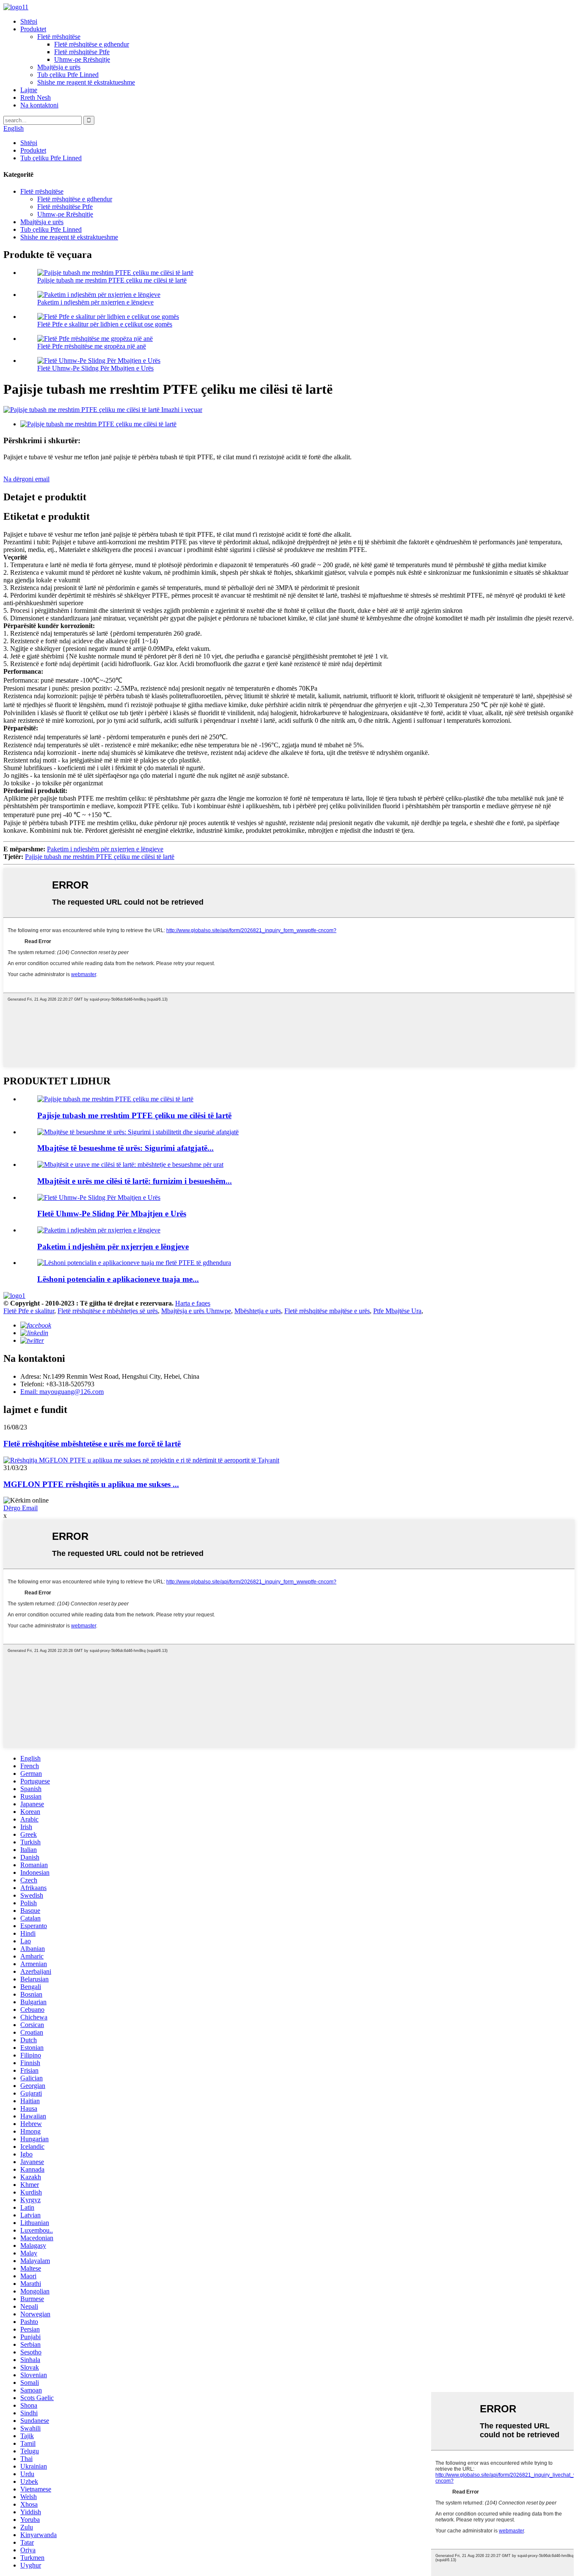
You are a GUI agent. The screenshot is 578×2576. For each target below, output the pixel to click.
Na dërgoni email (26, 479)
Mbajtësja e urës (59, 67)
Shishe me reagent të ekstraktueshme (86, 82)
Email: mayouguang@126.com (62, 1392)
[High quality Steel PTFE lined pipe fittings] (115, 1099)
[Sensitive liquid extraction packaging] (99, 1230)
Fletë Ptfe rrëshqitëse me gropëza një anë (92, 346)
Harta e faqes (193, 1303)
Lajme (29, 90)
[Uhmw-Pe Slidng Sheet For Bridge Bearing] (99, 1197)
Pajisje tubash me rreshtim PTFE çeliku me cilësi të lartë (112, 280)
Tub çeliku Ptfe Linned (68, 75)
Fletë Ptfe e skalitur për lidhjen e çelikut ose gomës (105, 324)
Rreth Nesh (36, 97)
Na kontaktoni (39, 105)
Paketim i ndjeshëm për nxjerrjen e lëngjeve (95, 302)
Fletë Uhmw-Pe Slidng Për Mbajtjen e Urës (95, 368)
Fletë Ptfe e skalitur (29, 1311)
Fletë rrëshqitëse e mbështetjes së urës (108, 1311)
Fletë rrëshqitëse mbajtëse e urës (327, 1311)
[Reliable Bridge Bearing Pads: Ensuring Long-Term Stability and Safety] (138, 1132)
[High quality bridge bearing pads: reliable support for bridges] (130, 1165)
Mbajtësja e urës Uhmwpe (196, 1311)
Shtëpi (29, 21)
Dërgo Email (21, 1508)
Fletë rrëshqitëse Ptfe (82, 52)
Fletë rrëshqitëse (59, 37)
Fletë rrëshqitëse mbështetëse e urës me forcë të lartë (92, 1444)
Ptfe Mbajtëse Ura (397, 1311)
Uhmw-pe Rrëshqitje (82, 59)
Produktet (33, 29)
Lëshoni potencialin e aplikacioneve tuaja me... (118, 1279)
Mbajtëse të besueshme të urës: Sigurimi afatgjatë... (125, 1148)
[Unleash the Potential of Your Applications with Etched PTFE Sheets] (134, 1263)
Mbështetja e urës (258, 1311)
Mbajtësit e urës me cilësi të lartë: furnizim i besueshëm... (135, 1181)
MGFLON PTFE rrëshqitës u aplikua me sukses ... (91, 1484)
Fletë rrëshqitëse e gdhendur (92, 44)
